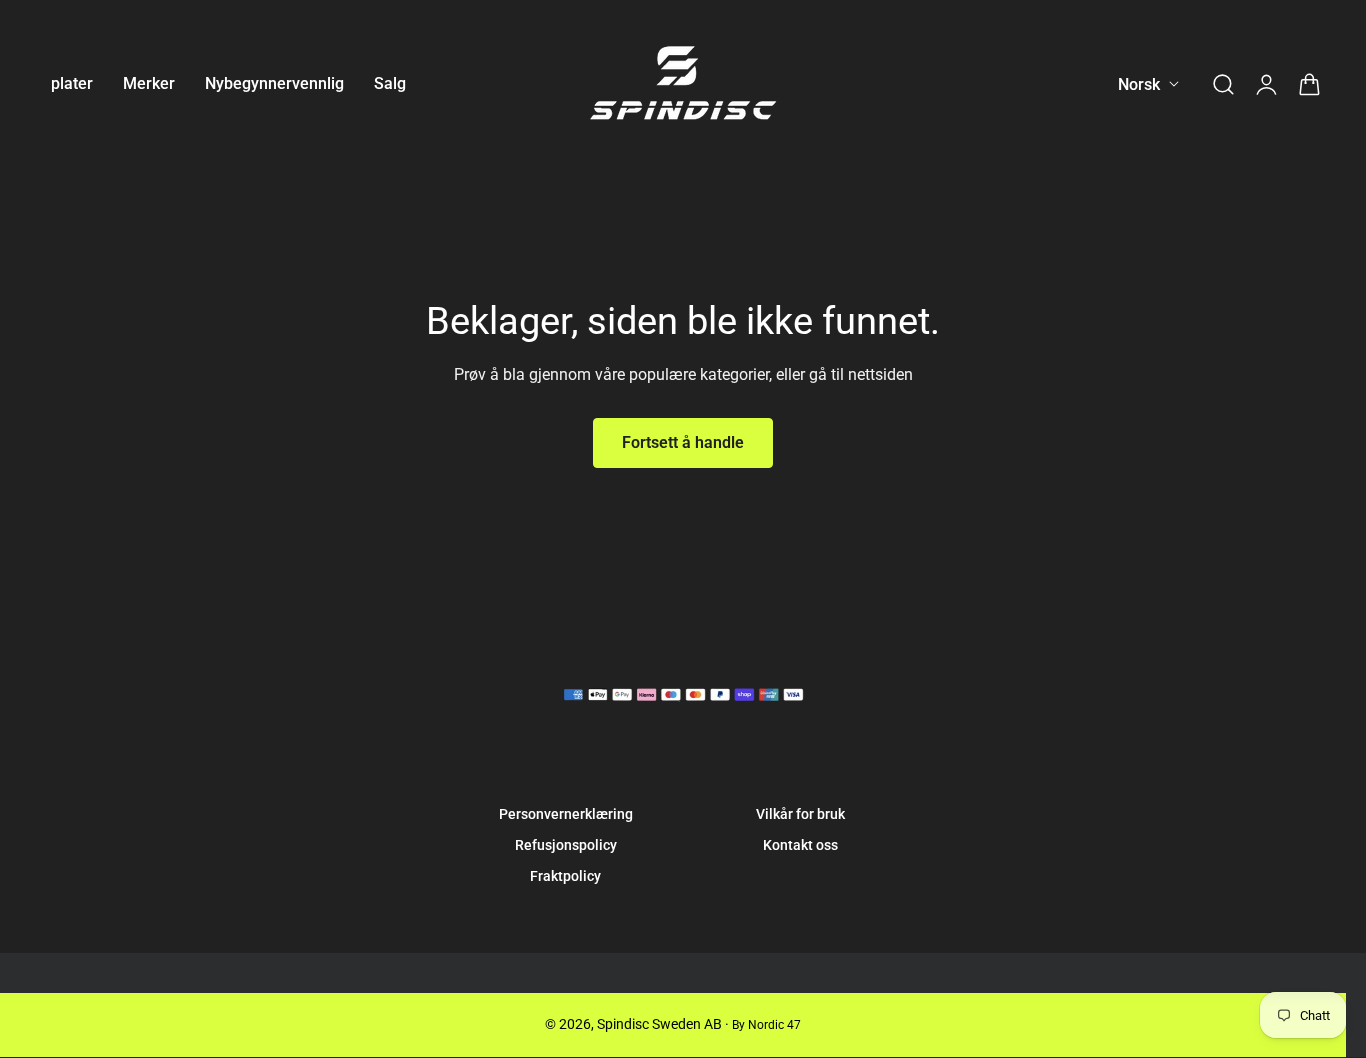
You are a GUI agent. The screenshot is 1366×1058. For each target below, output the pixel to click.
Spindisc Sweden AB (659, 1024)
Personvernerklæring (566, 814)
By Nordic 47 (766, 1025)
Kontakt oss (800, 845)
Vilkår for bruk (800, 814)
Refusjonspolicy (566, 845)
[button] (1223, 84)
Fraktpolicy (565, 876)
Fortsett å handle (683, 442)
